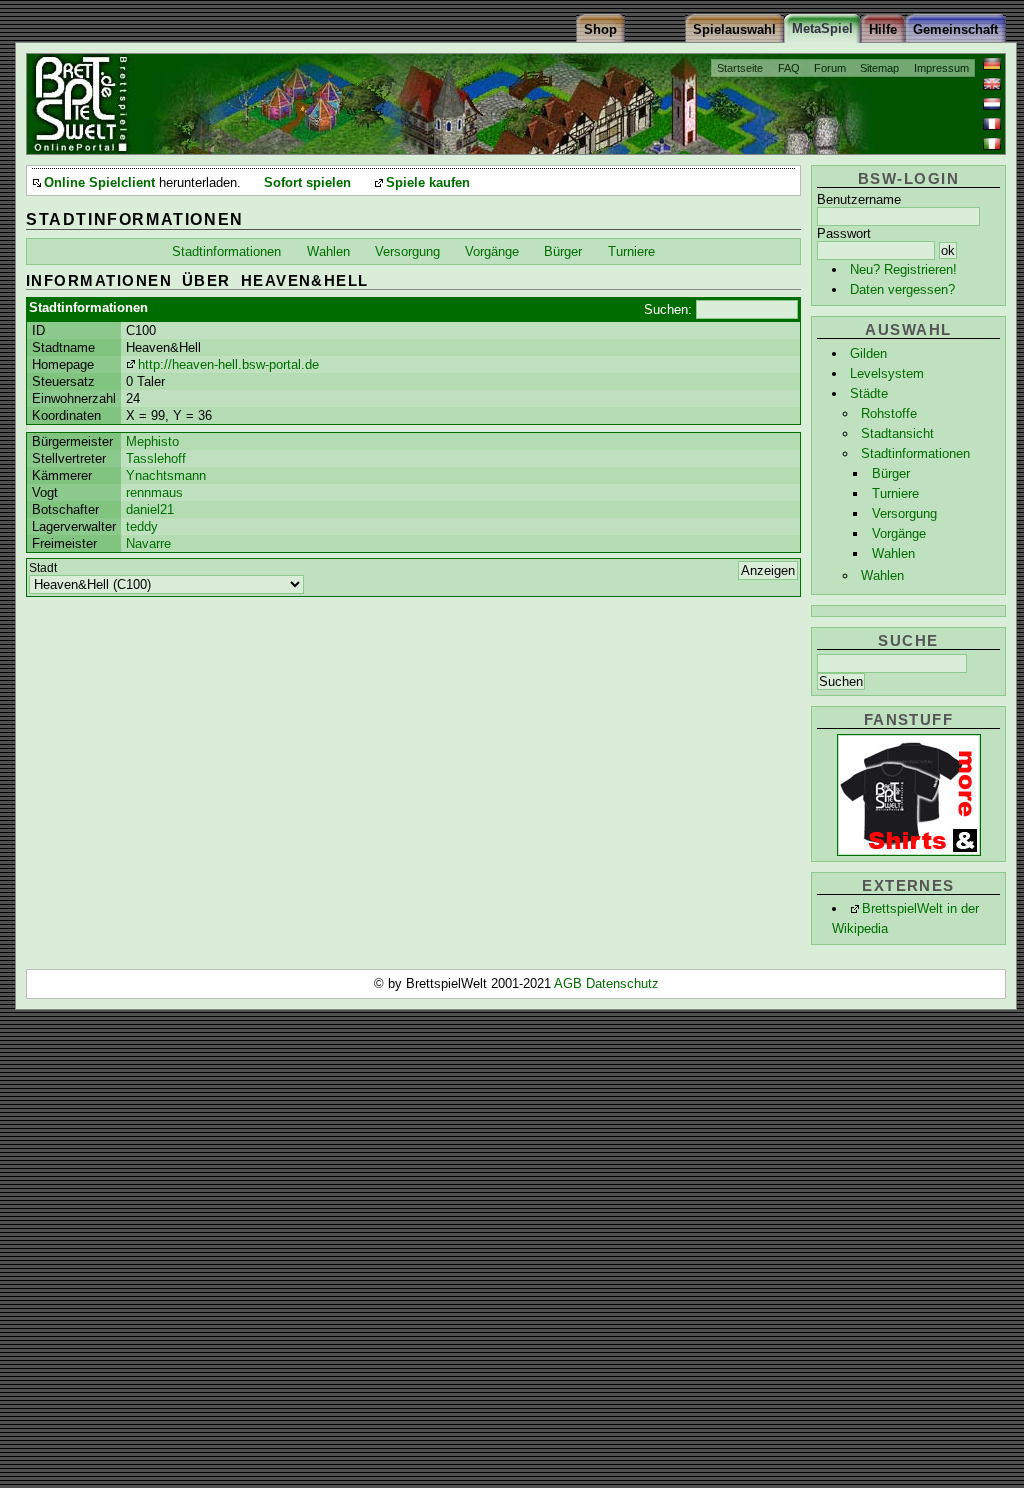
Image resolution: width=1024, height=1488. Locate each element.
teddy (142, 526)
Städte (869, 393)
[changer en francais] (992, 124)
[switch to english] (992, 84)
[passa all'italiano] (992, 144)
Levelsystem (887, 373)
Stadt (43, 568)
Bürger (891, 473)
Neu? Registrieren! (903, 269)
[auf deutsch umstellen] (992, 64)
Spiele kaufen (428, 183)
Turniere (895, 493)
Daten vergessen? (902, 289)
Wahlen (893, 553)
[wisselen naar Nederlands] (992, 104)
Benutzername (859, 199)
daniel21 (150, 509)
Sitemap (879, 68)
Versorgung (904, 513)
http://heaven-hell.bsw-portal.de (228, 364)
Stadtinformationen (915, 453)
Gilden (868, 353)
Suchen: (668, 309)
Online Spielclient (99, 183)
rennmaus (154, 492)
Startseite (740, 68)
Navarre (148, 543)
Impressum (941, 68)
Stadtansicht (897, 433)
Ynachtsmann (166, 475)
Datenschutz (622, 983)
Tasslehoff (156, 458)
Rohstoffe (889, 413)
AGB (570, 983)
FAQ (789, 68)
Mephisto (152, 441)
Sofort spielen (307, 183)
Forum (830, 68)
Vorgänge (899, 533)
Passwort (844, 233)
